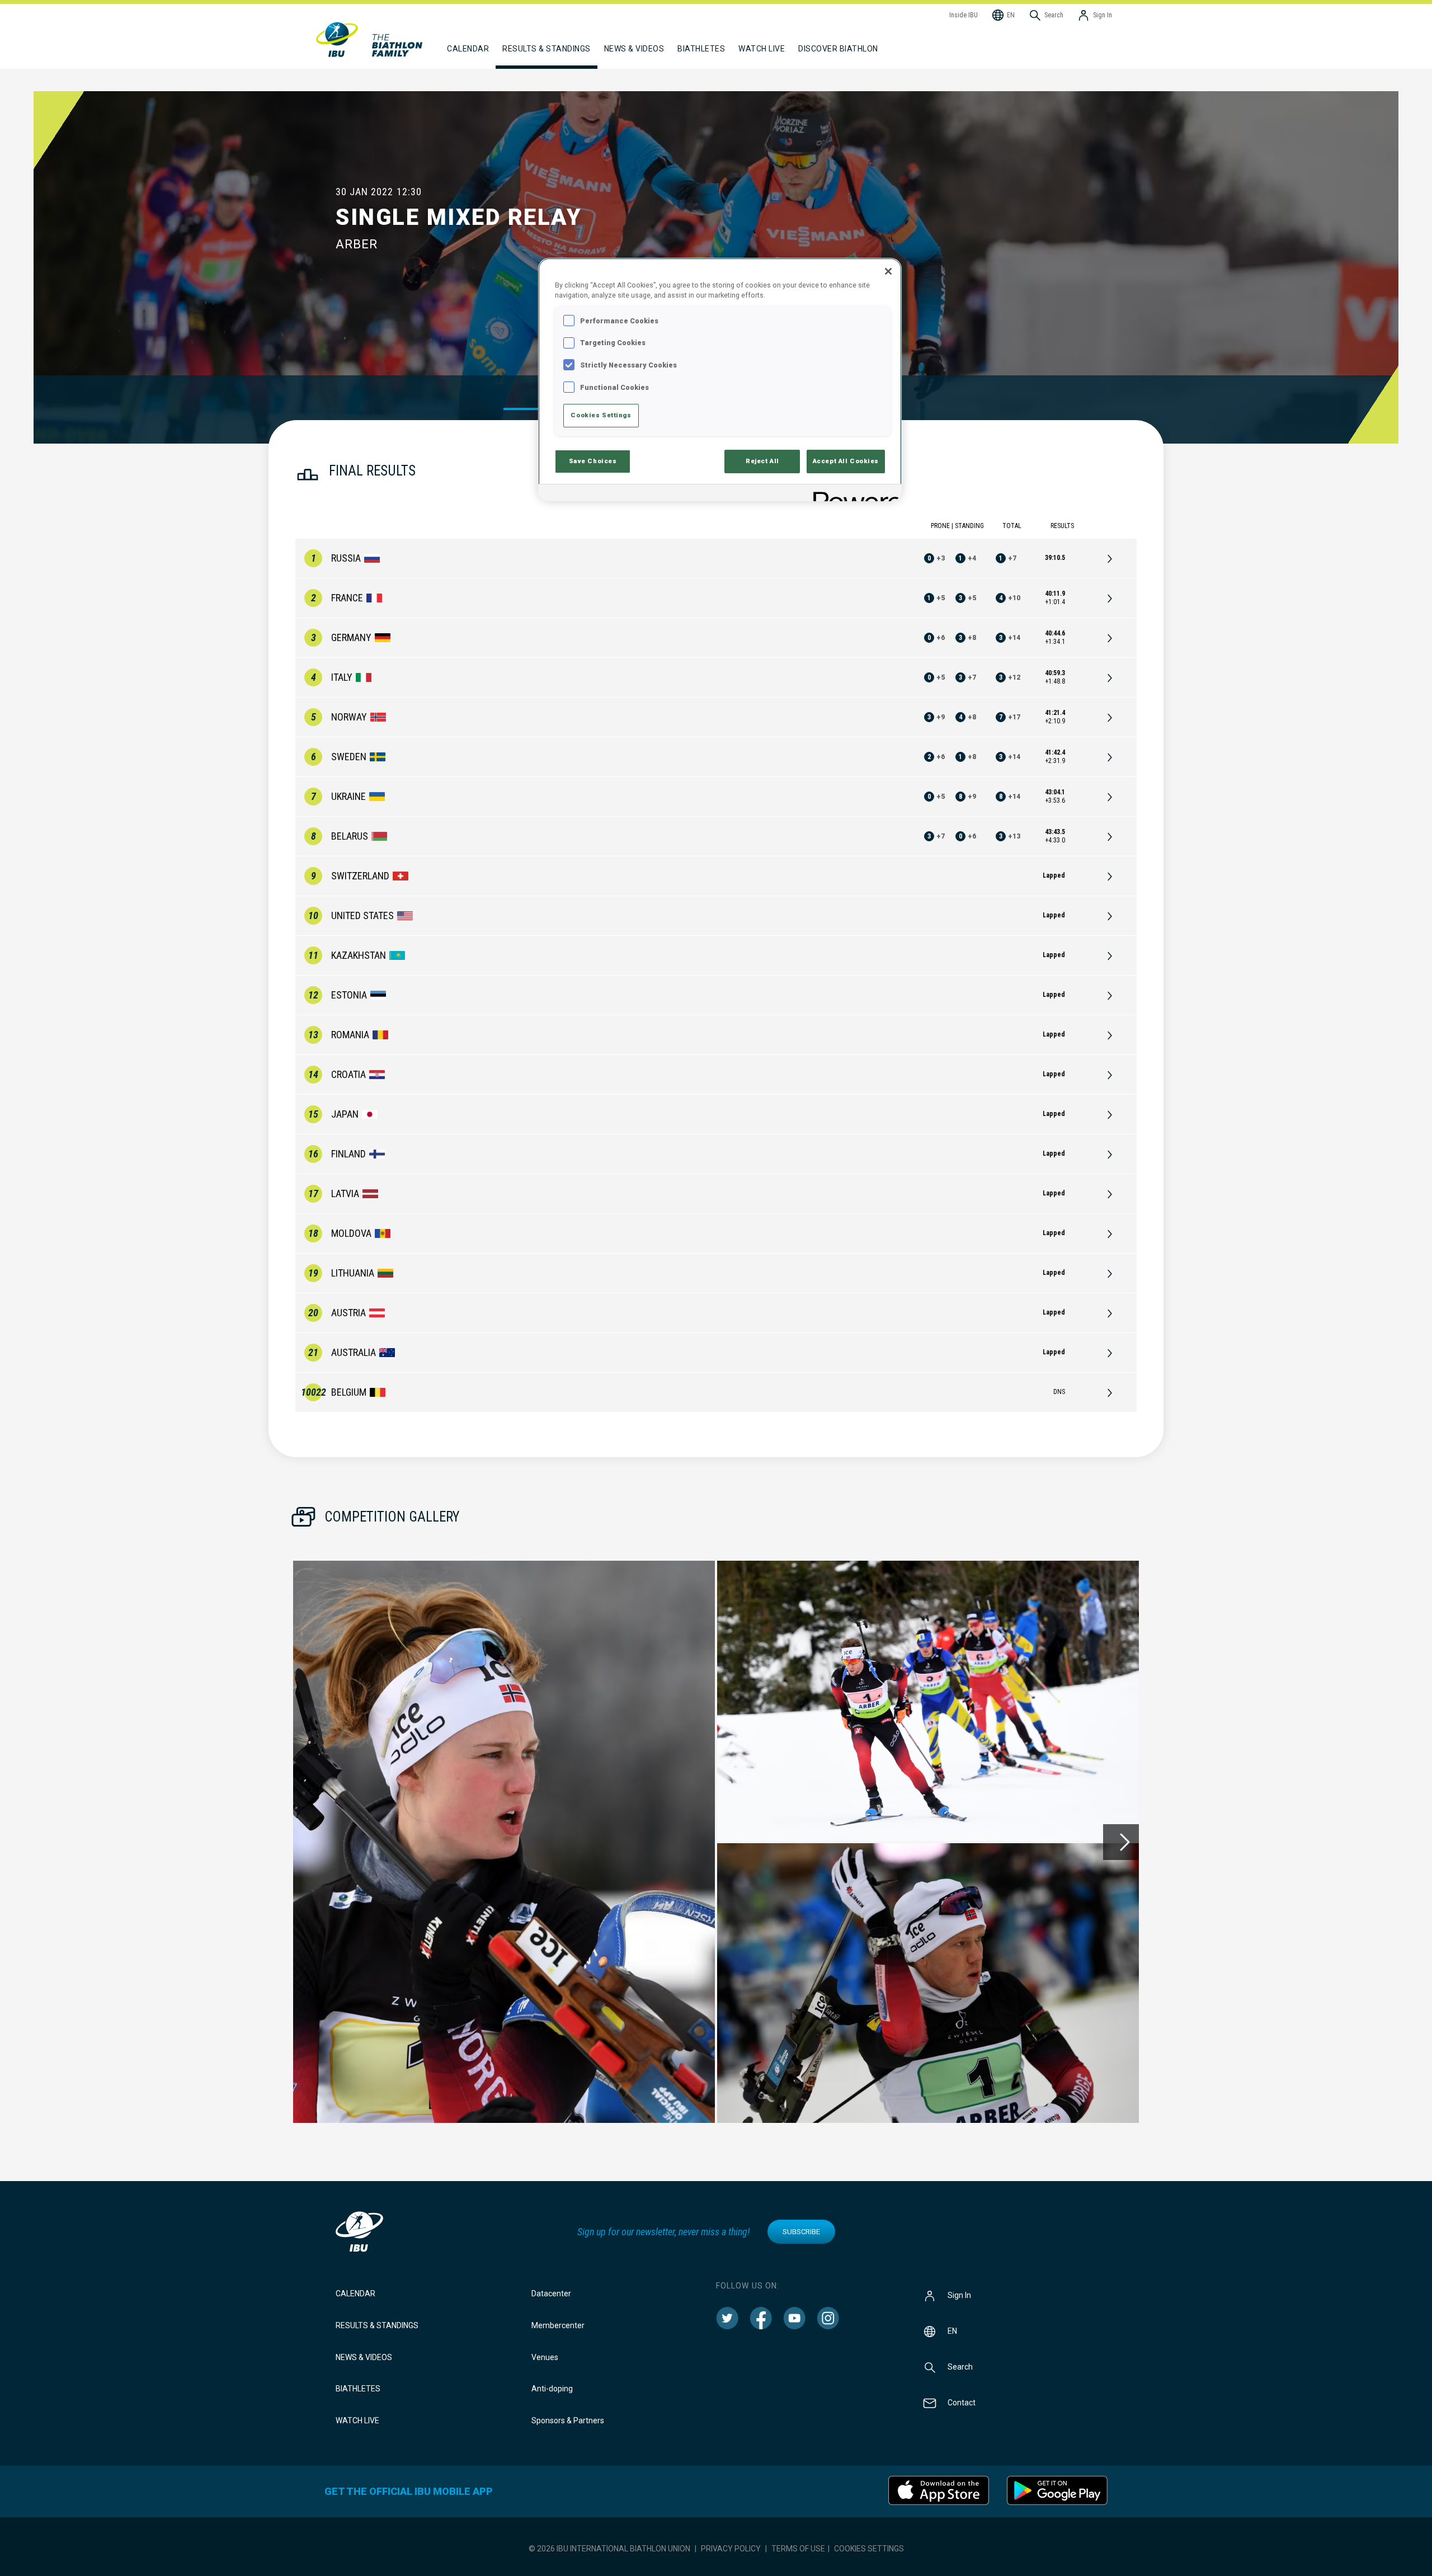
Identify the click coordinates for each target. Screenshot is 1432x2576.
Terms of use (798, 2549)
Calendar (355, 2294)
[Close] (888, 271)
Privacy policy (731, 2549)
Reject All (762, 461)
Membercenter (558, 2325)
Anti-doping (552, 2389)
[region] (720, 380)
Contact (962, 2403)
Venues (545, 2357)
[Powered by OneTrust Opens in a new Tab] (854, 494)
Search (960, 2367)
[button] (504, 1842)
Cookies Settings (869, 2549)
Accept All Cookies (846, 461)
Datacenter (551, 2294)
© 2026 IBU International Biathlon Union (609, 2549)
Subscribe (801, 2232)
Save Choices (593, 461)
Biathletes (358, 2389)
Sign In (959, 2295)
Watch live (762, 49)
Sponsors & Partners (568, 2420)
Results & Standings (377, 2325)
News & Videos (364, 2357)
